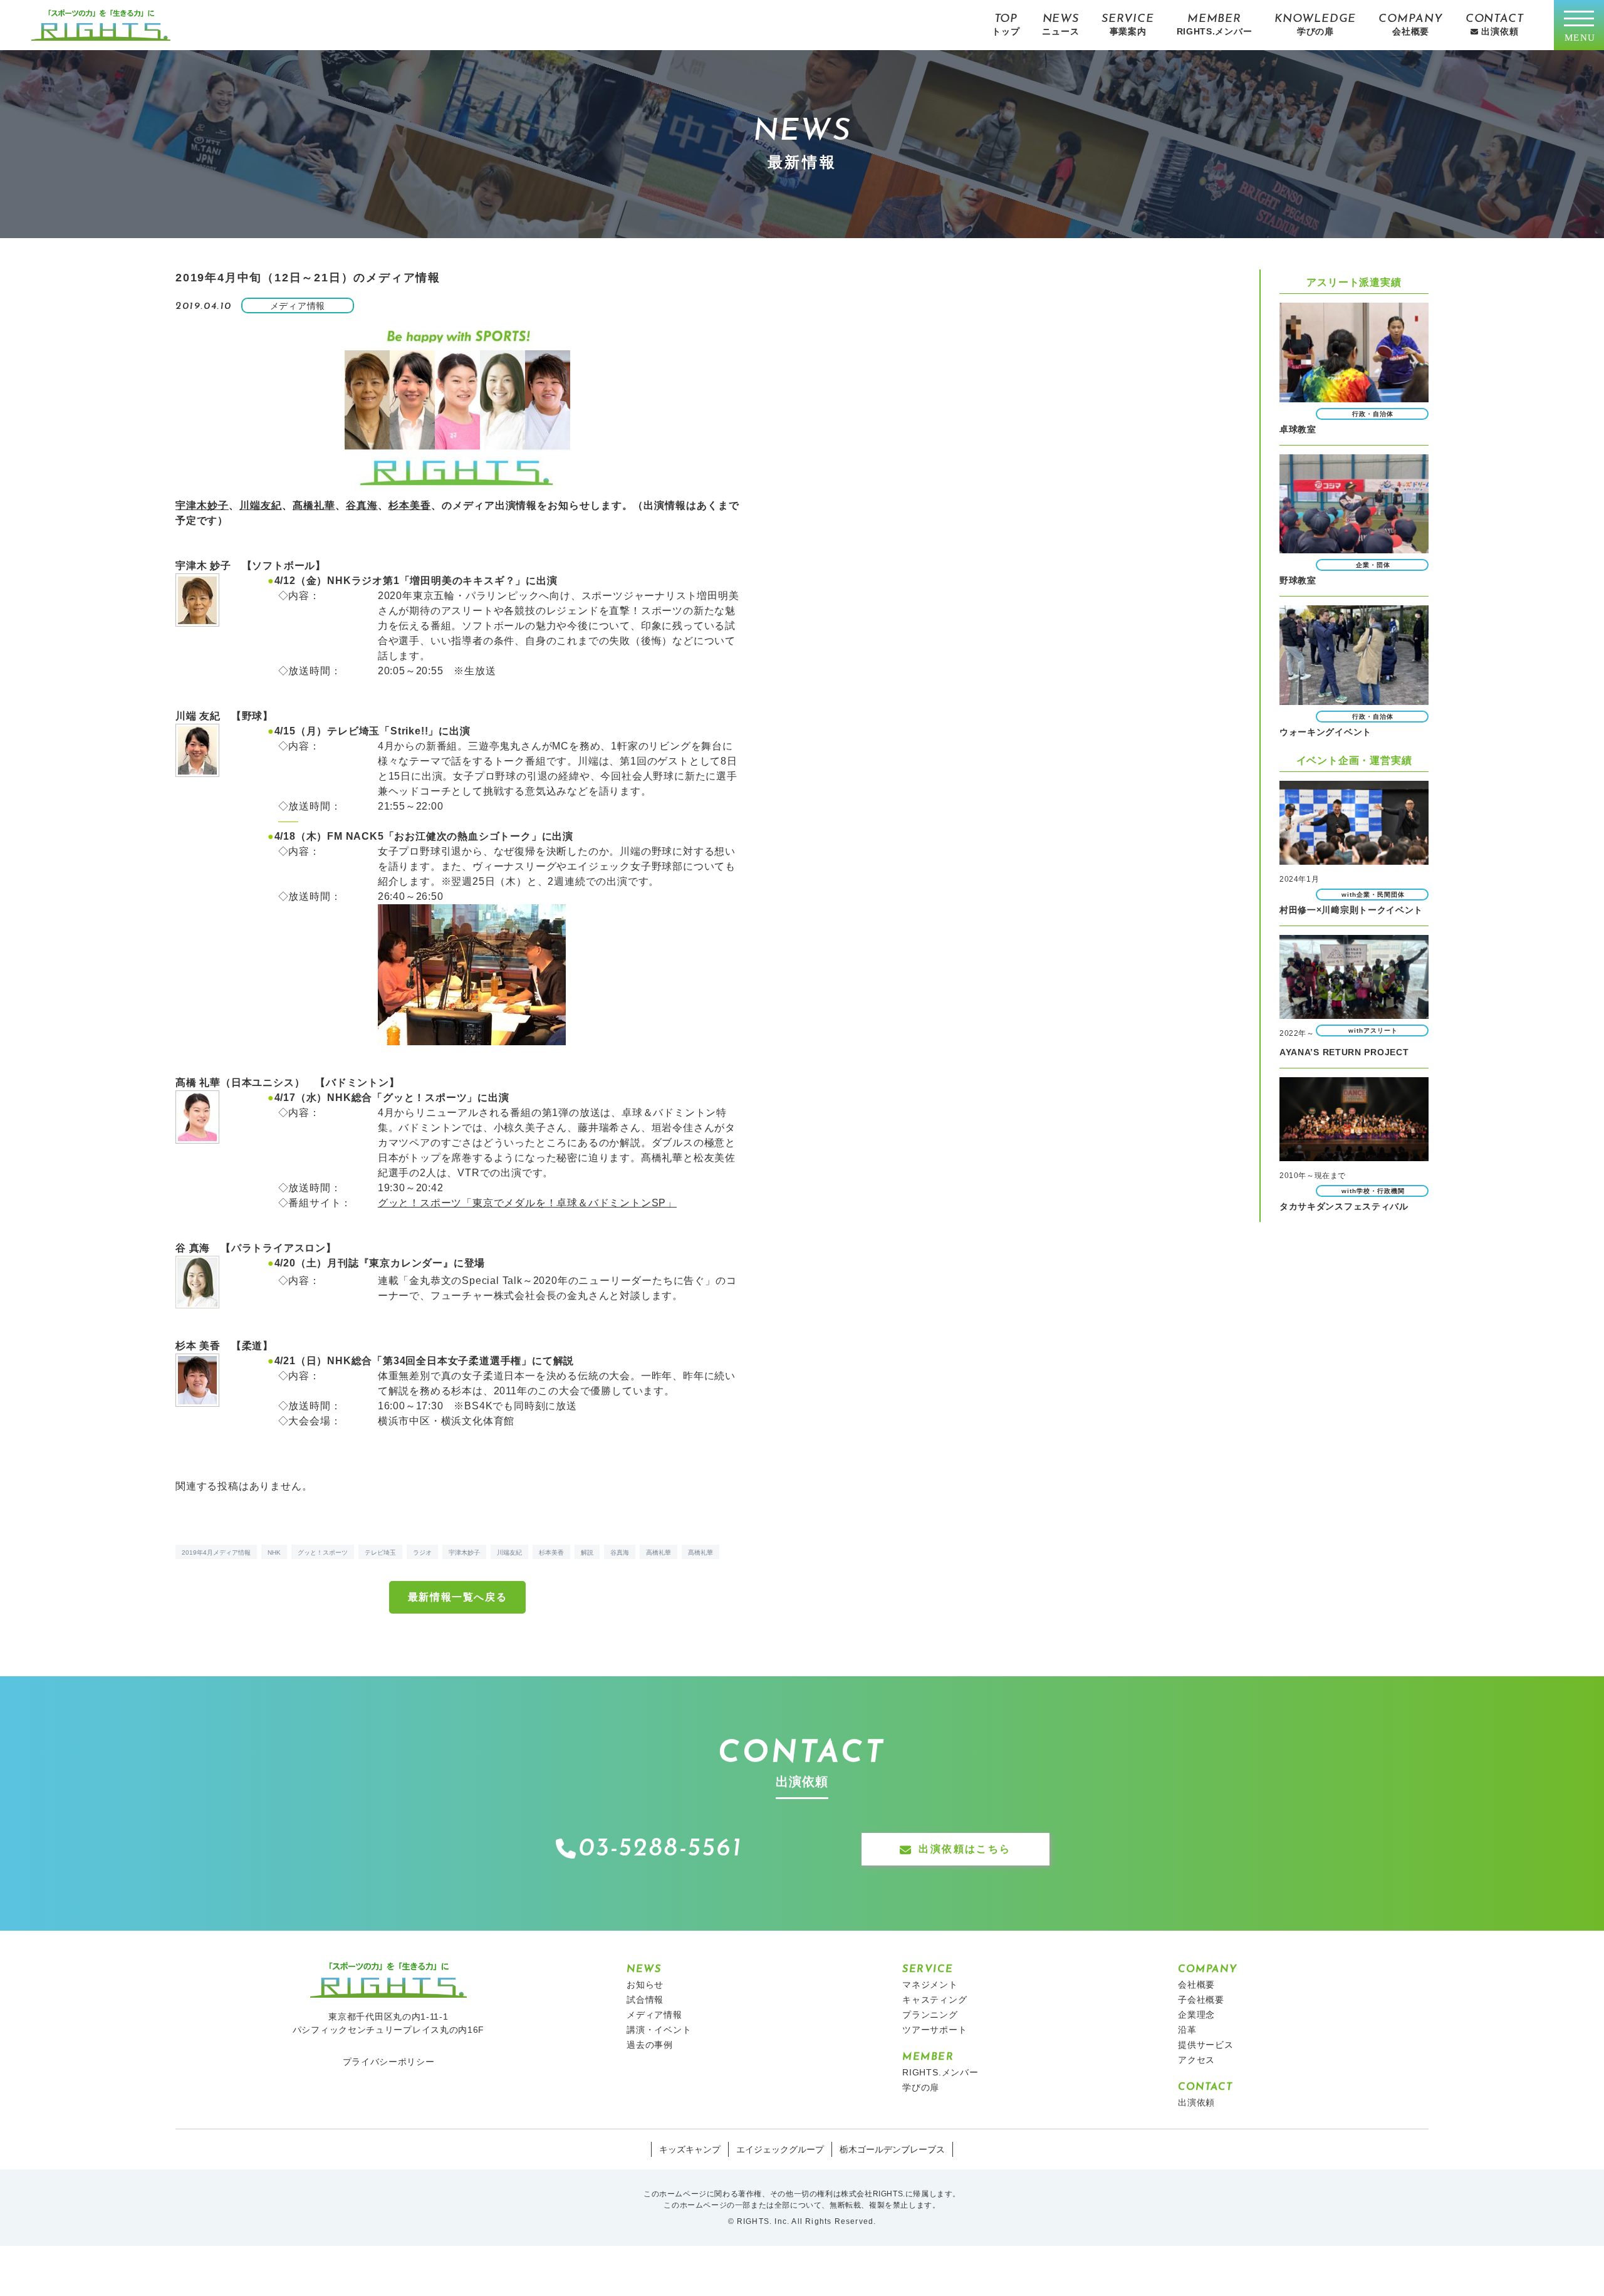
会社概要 (1196, 1985)
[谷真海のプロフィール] (197, 1301)
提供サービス (1206, 2045)
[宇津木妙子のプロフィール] (197, 619)
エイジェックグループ (780, 2149)
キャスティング (935, 2000)
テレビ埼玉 (380, 1552)
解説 (587, 1552)
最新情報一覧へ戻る (457, 1597)
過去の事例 (650, 2045)
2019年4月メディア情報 (216, 1552)
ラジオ (422, 1552)
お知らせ (645, 1985)
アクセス (1196, 2060)
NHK (274, 1552)
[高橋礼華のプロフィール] (197, 1136)
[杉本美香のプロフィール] (197, 1399)
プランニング (930, 2015)
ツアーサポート (935, 2030)
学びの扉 (921, 2087)
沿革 (1187, 2030)
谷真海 (362, 505)
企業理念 (1196, 2015)
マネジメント (930, 1985)
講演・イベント (659, 2030)
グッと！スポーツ (323, 1552)
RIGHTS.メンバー (940, 2072)
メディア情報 (654, 2015)
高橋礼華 (659, 1552)
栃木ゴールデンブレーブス (892, 2149)
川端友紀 (261, 505)
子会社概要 (1201, 2000)
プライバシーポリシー (389, 2062)
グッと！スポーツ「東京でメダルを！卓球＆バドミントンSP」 (527, 1203)
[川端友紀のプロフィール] (197, 769)
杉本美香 (410, 505)
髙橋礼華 (314, 505)
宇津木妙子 (202, 505)
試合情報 (645, 2000)
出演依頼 (1196, 2102)
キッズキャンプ (690, 2149)
